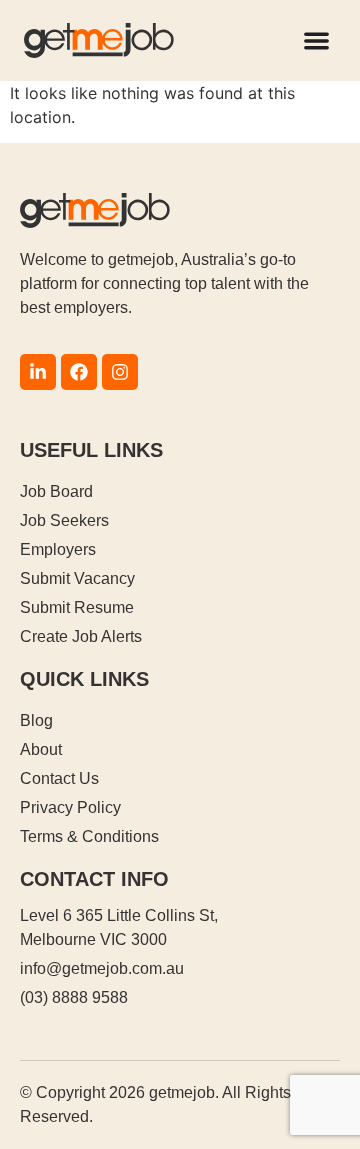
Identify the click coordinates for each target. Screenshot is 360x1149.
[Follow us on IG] (120, 372)
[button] (316, 40)
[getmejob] (99, 40)
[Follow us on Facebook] (79, 372)
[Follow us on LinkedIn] (38, 372)
